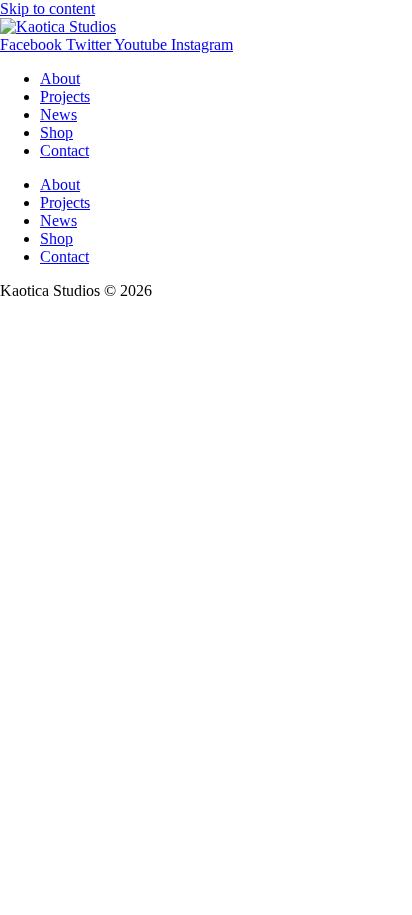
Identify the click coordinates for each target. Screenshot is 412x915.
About (60, 78)
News (58, 114)
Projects (65, 96)
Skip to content (47, 8)
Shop (56, 132)
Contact (64, 150)
